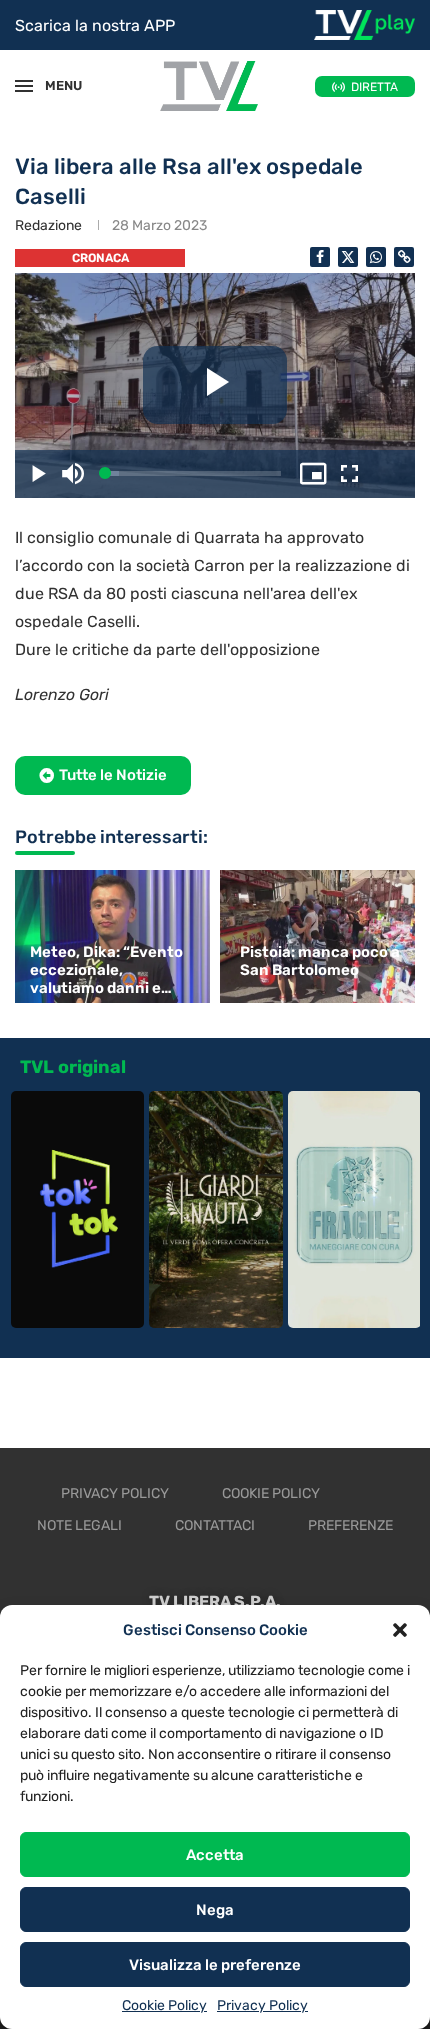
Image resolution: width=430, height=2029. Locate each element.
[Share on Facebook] (320, 257)
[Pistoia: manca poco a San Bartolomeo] (320, 936)
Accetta (215, 1855)
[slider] (193, 473)
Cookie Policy (164, 2005)
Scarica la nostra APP (95, 25)
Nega (215, 1910)
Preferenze (350, 1525)
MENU (54, 85)
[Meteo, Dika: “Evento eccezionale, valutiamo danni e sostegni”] (110, 936)
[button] (400, 1630)
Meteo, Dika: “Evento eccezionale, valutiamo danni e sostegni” (106, 970)
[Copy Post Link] (404, 257)
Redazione (48, 225)
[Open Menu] (24, 86)
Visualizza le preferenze (215, 1965)
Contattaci (215, 1525)
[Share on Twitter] (348, 257)
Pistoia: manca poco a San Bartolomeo (320, 961)
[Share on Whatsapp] (376, 257)
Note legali (79, 1525)
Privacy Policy (262, 2005)
